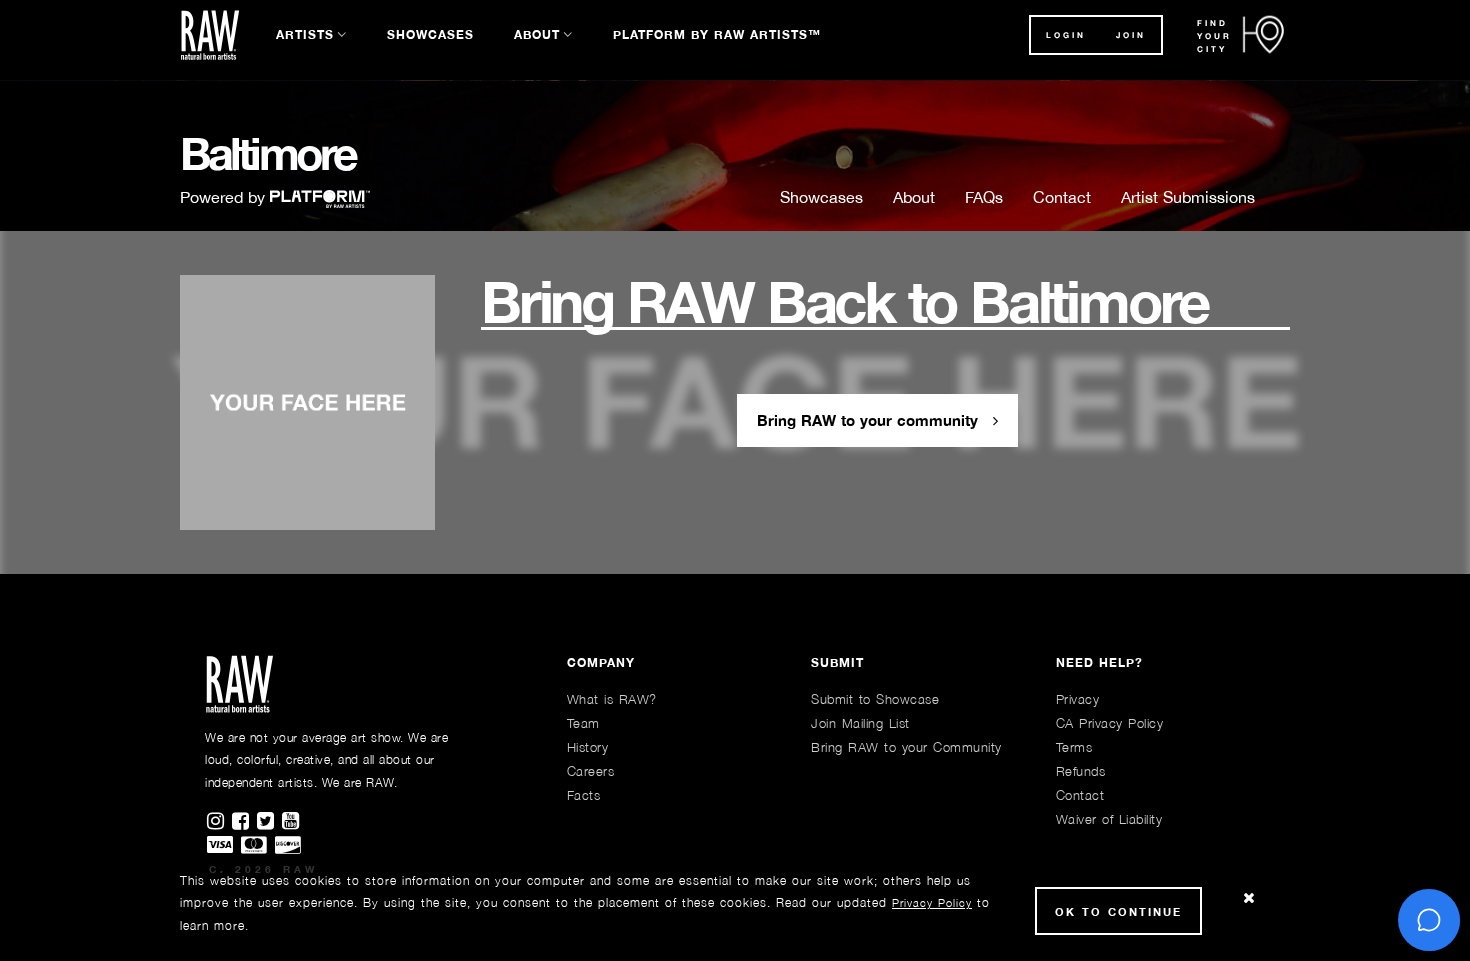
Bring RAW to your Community (906, 747)
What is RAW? (612, 699)
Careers (591, 771)
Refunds (1081, 771)
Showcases (430, 34)
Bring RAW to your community (870, 420)
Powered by (225, 197)
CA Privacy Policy (1110, 723)
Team (583, 723)
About (537, 34)
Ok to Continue (1118, 911)
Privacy (1078, 699)
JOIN (1131, 35)
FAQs (984, 197)
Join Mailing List (860, 723)
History (588, 747)
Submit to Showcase (875, 699)
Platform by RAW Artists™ (717, 34)
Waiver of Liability (1109, 819)
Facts (584, 795)
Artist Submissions (1188, 197)
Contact (1062, 197)
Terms (1074, 747)
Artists (305, 34)
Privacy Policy (932, 902)
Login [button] (1066, 35)
